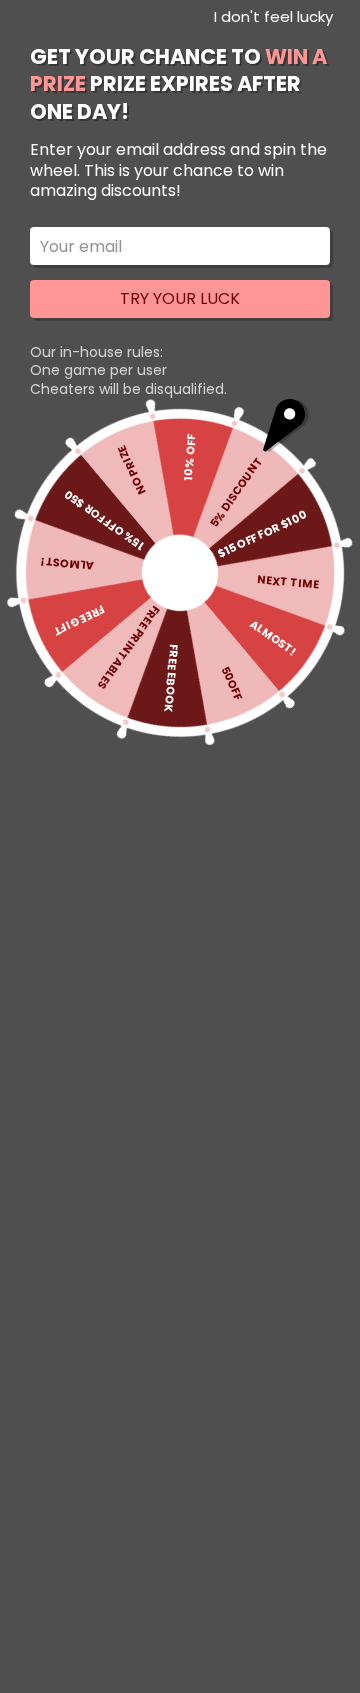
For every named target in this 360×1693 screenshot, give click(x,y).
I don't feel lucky (273, 16)
